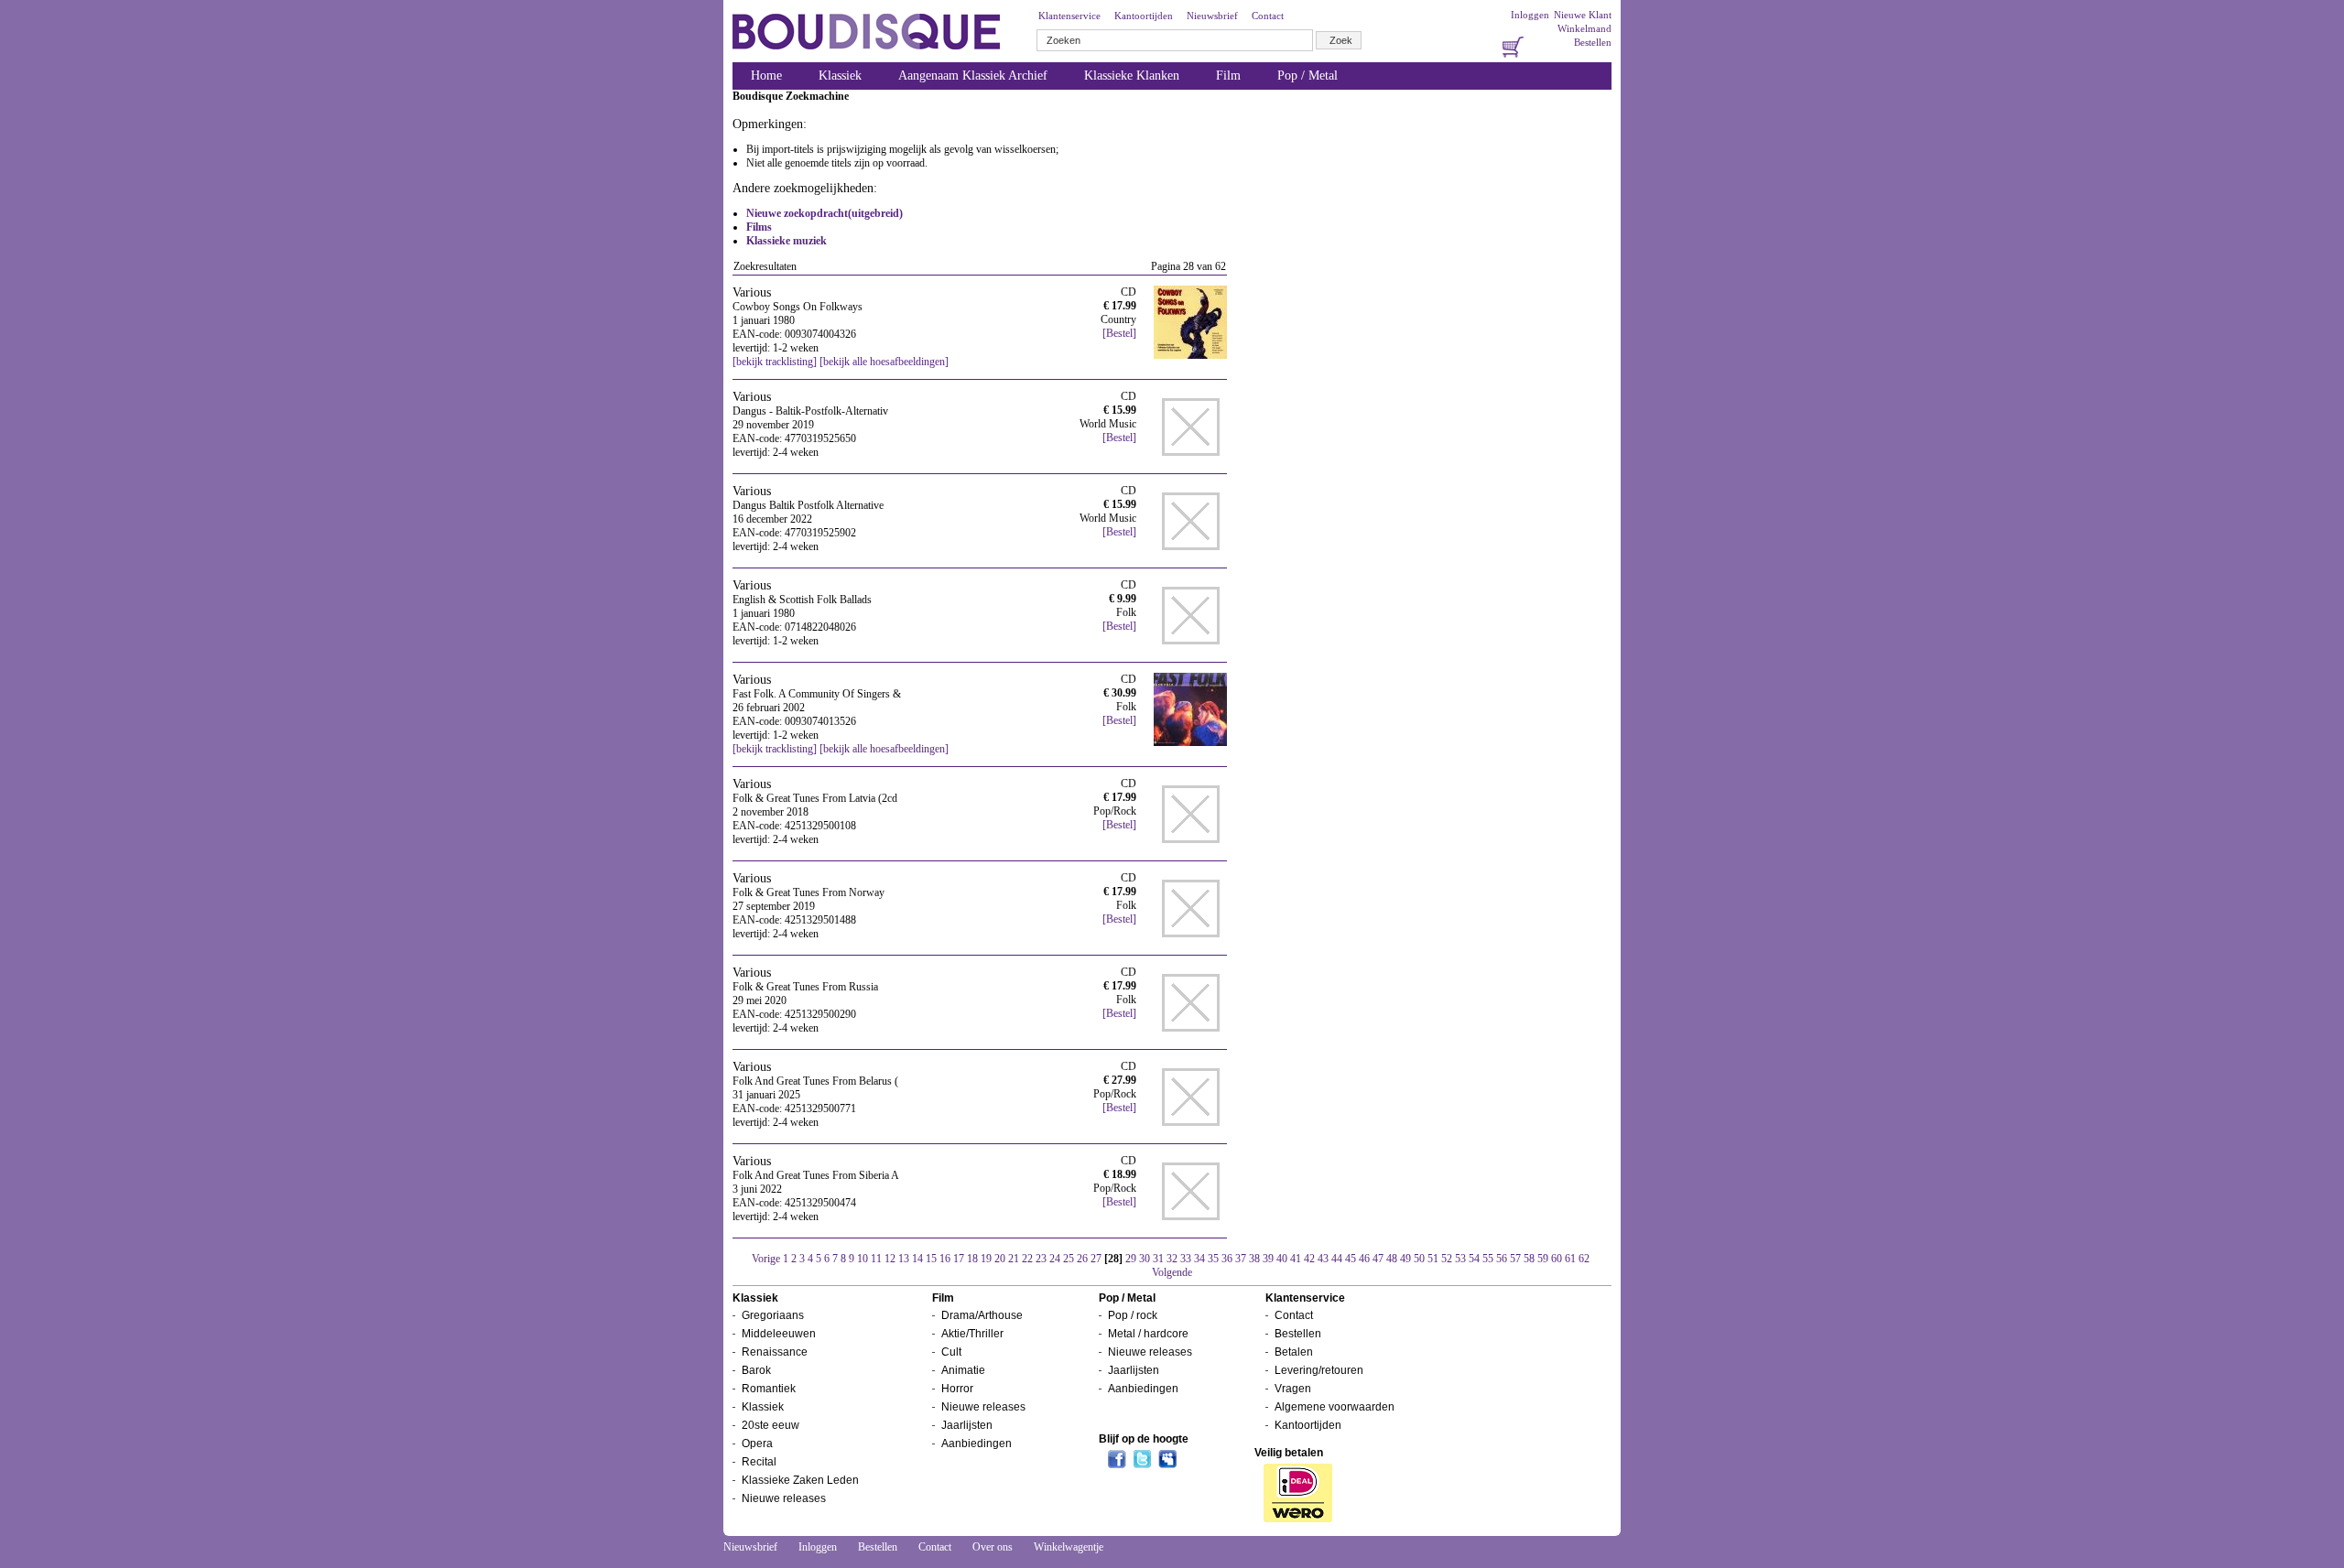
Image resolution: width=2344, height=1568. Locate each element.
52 (1447, 1259)
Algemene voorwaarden (1335, 1407)
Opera (757, 1444)
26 (1082, 1259)
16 (945, 1259)
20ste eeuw (770, 1425)
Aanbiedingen (977, 1444)
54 (1474, 1259)
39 (1268, 1259)
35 (1213, 1259)
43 (1323, 1259)
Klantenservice (1069, 16)
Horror (957, 1389)
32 (1172, 1259)
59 (1543, 1259)
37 (1241, 1259)
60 (1557, 1259)
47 (1378, 1259)
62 (1584, 1259)
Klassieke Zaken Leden (800, 1480)
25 (1069, 1259)
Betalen (1294, 1352)
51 (1433, 1259)
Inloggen (1530, 15)
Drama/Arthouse (982, 1315)
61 (1570, 1259)
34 (1199, 1259)
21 (1014, 1259)
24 (1055, 1259)
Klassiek (840, 76)
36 (1227, 1259)
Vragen (1293, 1389)
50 (1419, 1259)
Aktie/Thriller (972, 1334)
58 (1529, 1259)
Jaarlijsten (967, 1425)
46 (1364, 1259)
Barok (756, 1370)
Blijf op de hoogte (1144, 1439)
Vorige (766, 1259)
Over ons (993, 1547)
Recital (759, 1462)
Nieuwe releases (784, 1498)
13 (904, 1259)
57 (1515, 1259)
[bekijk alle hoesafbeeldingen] (884, 362)
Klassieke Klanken (1132, 76)
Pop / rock (1133, 1315)
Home (766, 76)
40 (1282, 1259)
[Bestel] (1119, 333)
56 (1502, 1259)
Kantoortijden (1144, 16)
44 (1337, 1259)
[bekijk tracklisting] (775, 362)
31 (1158, 1259)
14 (917, 1259)
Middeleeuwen (779, 1334)
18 (972, 1259)
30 (1145, 1259)
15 (931, 1259)
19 (986, 1259)
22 (1027, 1259)
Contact (1268, 16)
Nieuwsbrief (1212, 16)
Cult (951, 1352)
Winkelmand (1584, 28)
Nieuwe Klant (1583, 15)
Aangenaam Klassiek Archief (973, 76)
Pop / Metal (1308, 76)
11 (876, 1259)
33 (1186, 1259)
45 (1351, 1259)
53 (1460, 1259)
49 (1405, 1259)
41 (1296, 1259)
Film (1228, 76)
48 (1392, 1259)
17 (959, 1259)
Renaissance (775, 1352)
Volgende (1172, 1272)
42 (1309, 1259)
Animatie (963, 1370)
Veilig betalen (1289, 1453)
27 (1096, 1259)
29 (1131, 1259)
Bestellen (1593, 42)
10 (863, 1259)
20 (1000, 1259)
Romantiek (769, 1389)
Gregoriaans (773, 1315)
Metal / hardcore (1148, 1334)
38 (1254, 1259)
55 (1488, 1259)
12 (890, 1259)
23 (1041, 1259)
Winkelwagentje (1069, 1547)
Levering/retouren (1319, 1370)
